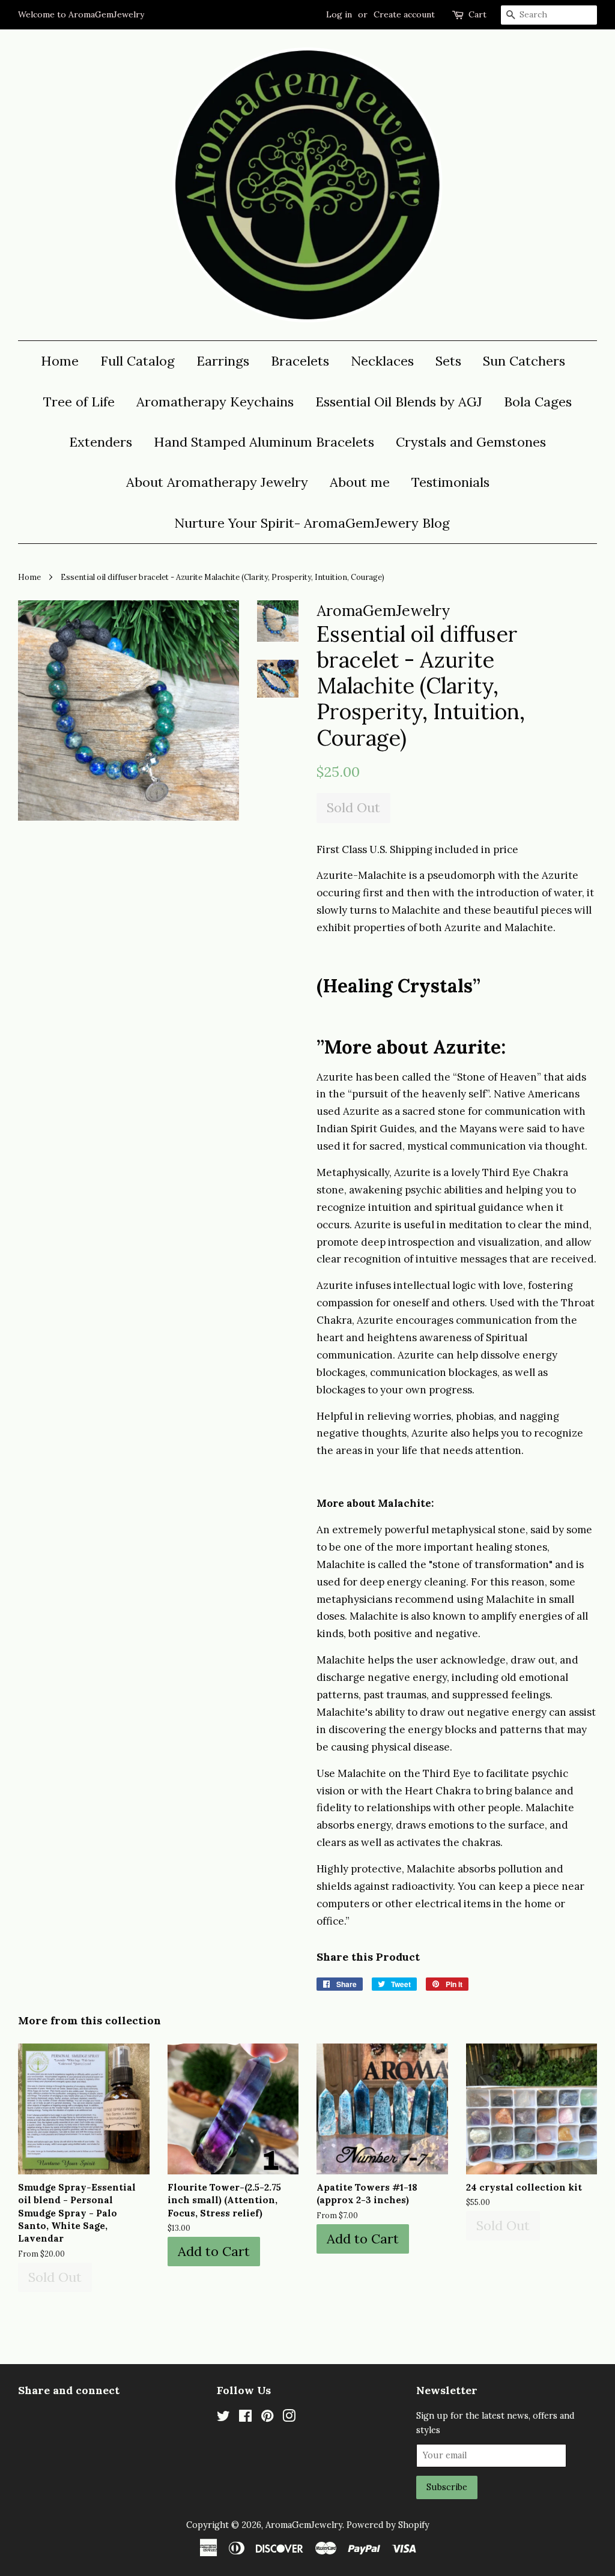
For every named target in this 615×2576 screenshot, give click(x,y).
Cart (477, 14)
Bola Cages (538, 402)
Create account (404, 14)
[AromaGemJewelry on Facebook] (245, 2418)
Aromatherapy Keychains (215, 402)
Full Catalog (138, 361)
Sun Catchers (524, 361)
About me (360, 482)
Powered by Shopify (388, 2525)
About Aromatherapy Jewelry (217, 482)
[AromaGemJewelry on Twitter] (223, 2418)
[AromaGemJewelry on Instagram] (289, 2418)
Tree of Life (79, 402)
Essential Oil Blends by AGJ (399, 402)
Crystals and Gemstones (471, 442)
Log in (339, 14)
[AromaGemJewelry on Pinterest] (267, 2418)
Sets (448, 361)
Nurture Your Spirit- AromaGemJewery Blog (312, 523)
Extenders (101, 442)
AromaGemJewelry (304, 2525)
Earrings (223, 361)
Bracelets (300, 361)
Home (60, 361)
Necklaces (382, 361)
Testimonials (450, 482)
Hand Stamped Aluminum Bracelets (264, 442)
